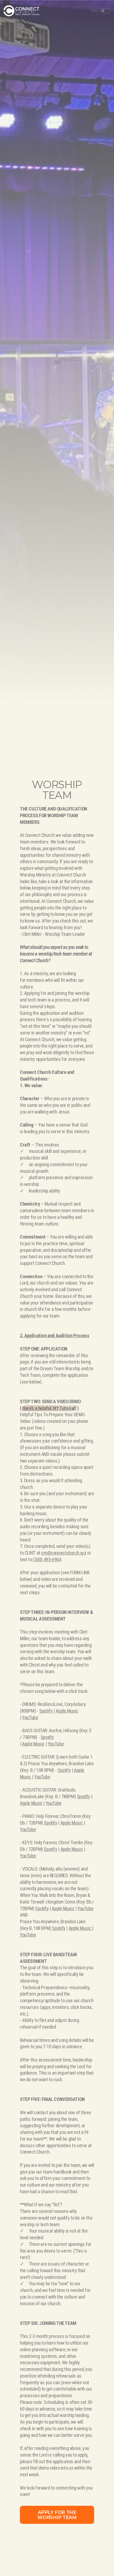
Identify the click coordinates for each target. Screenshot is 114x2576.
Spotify (46, 1711)
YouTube (30, 1718)
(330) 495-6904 (47, 1560)
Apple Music (67, 1711)
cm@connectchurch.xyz (64, 1553)
